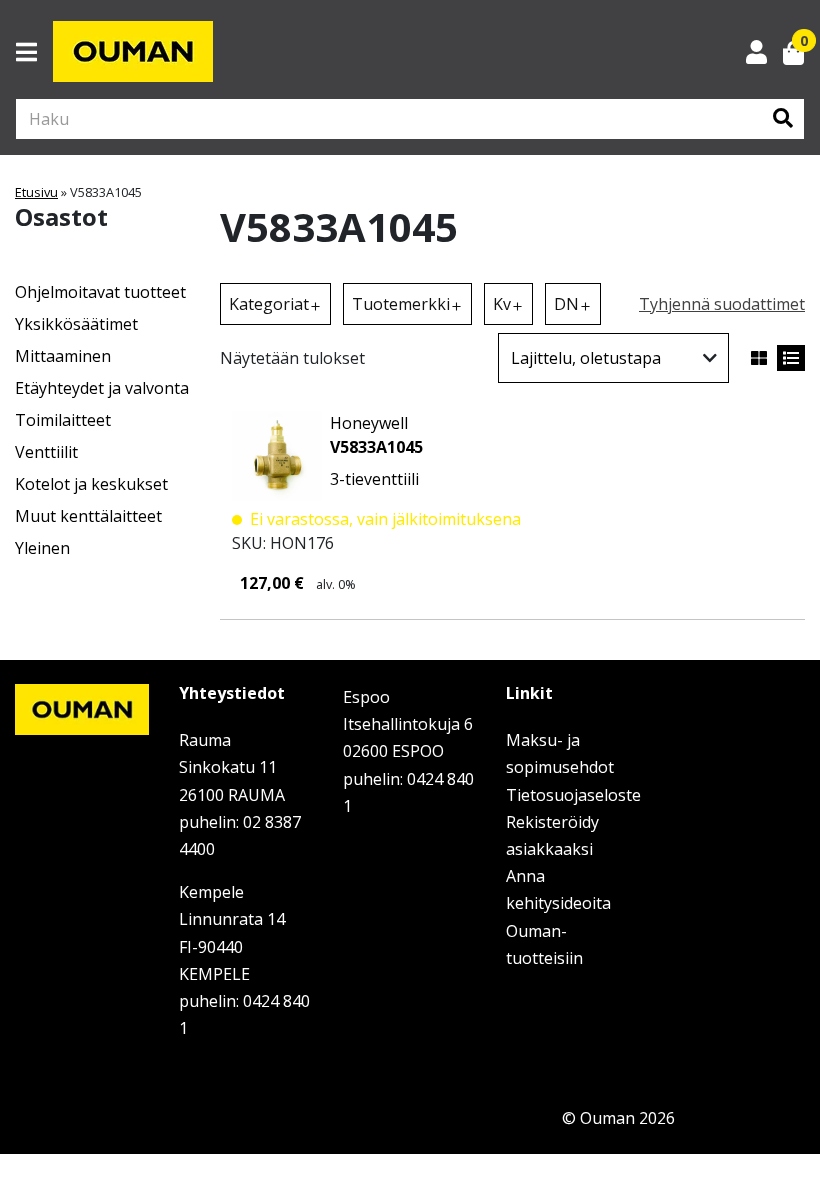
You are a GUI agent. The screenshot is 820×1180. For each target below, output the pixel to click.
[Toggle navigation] (34, 52)
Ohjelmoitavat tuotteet (100, 292)
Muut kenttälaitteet (88, 516)
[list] (791, 358)
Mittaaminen (63, 356)
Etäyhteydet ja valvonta (102, 388)
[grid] (759, 358)
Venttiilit (46, 452)
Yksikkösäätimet (76, 324)
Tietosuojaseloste (573, 795)
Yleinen (42, 548)
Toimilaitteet (63, 420)
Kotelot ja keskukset (91, 484)
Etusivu (36, 192)
